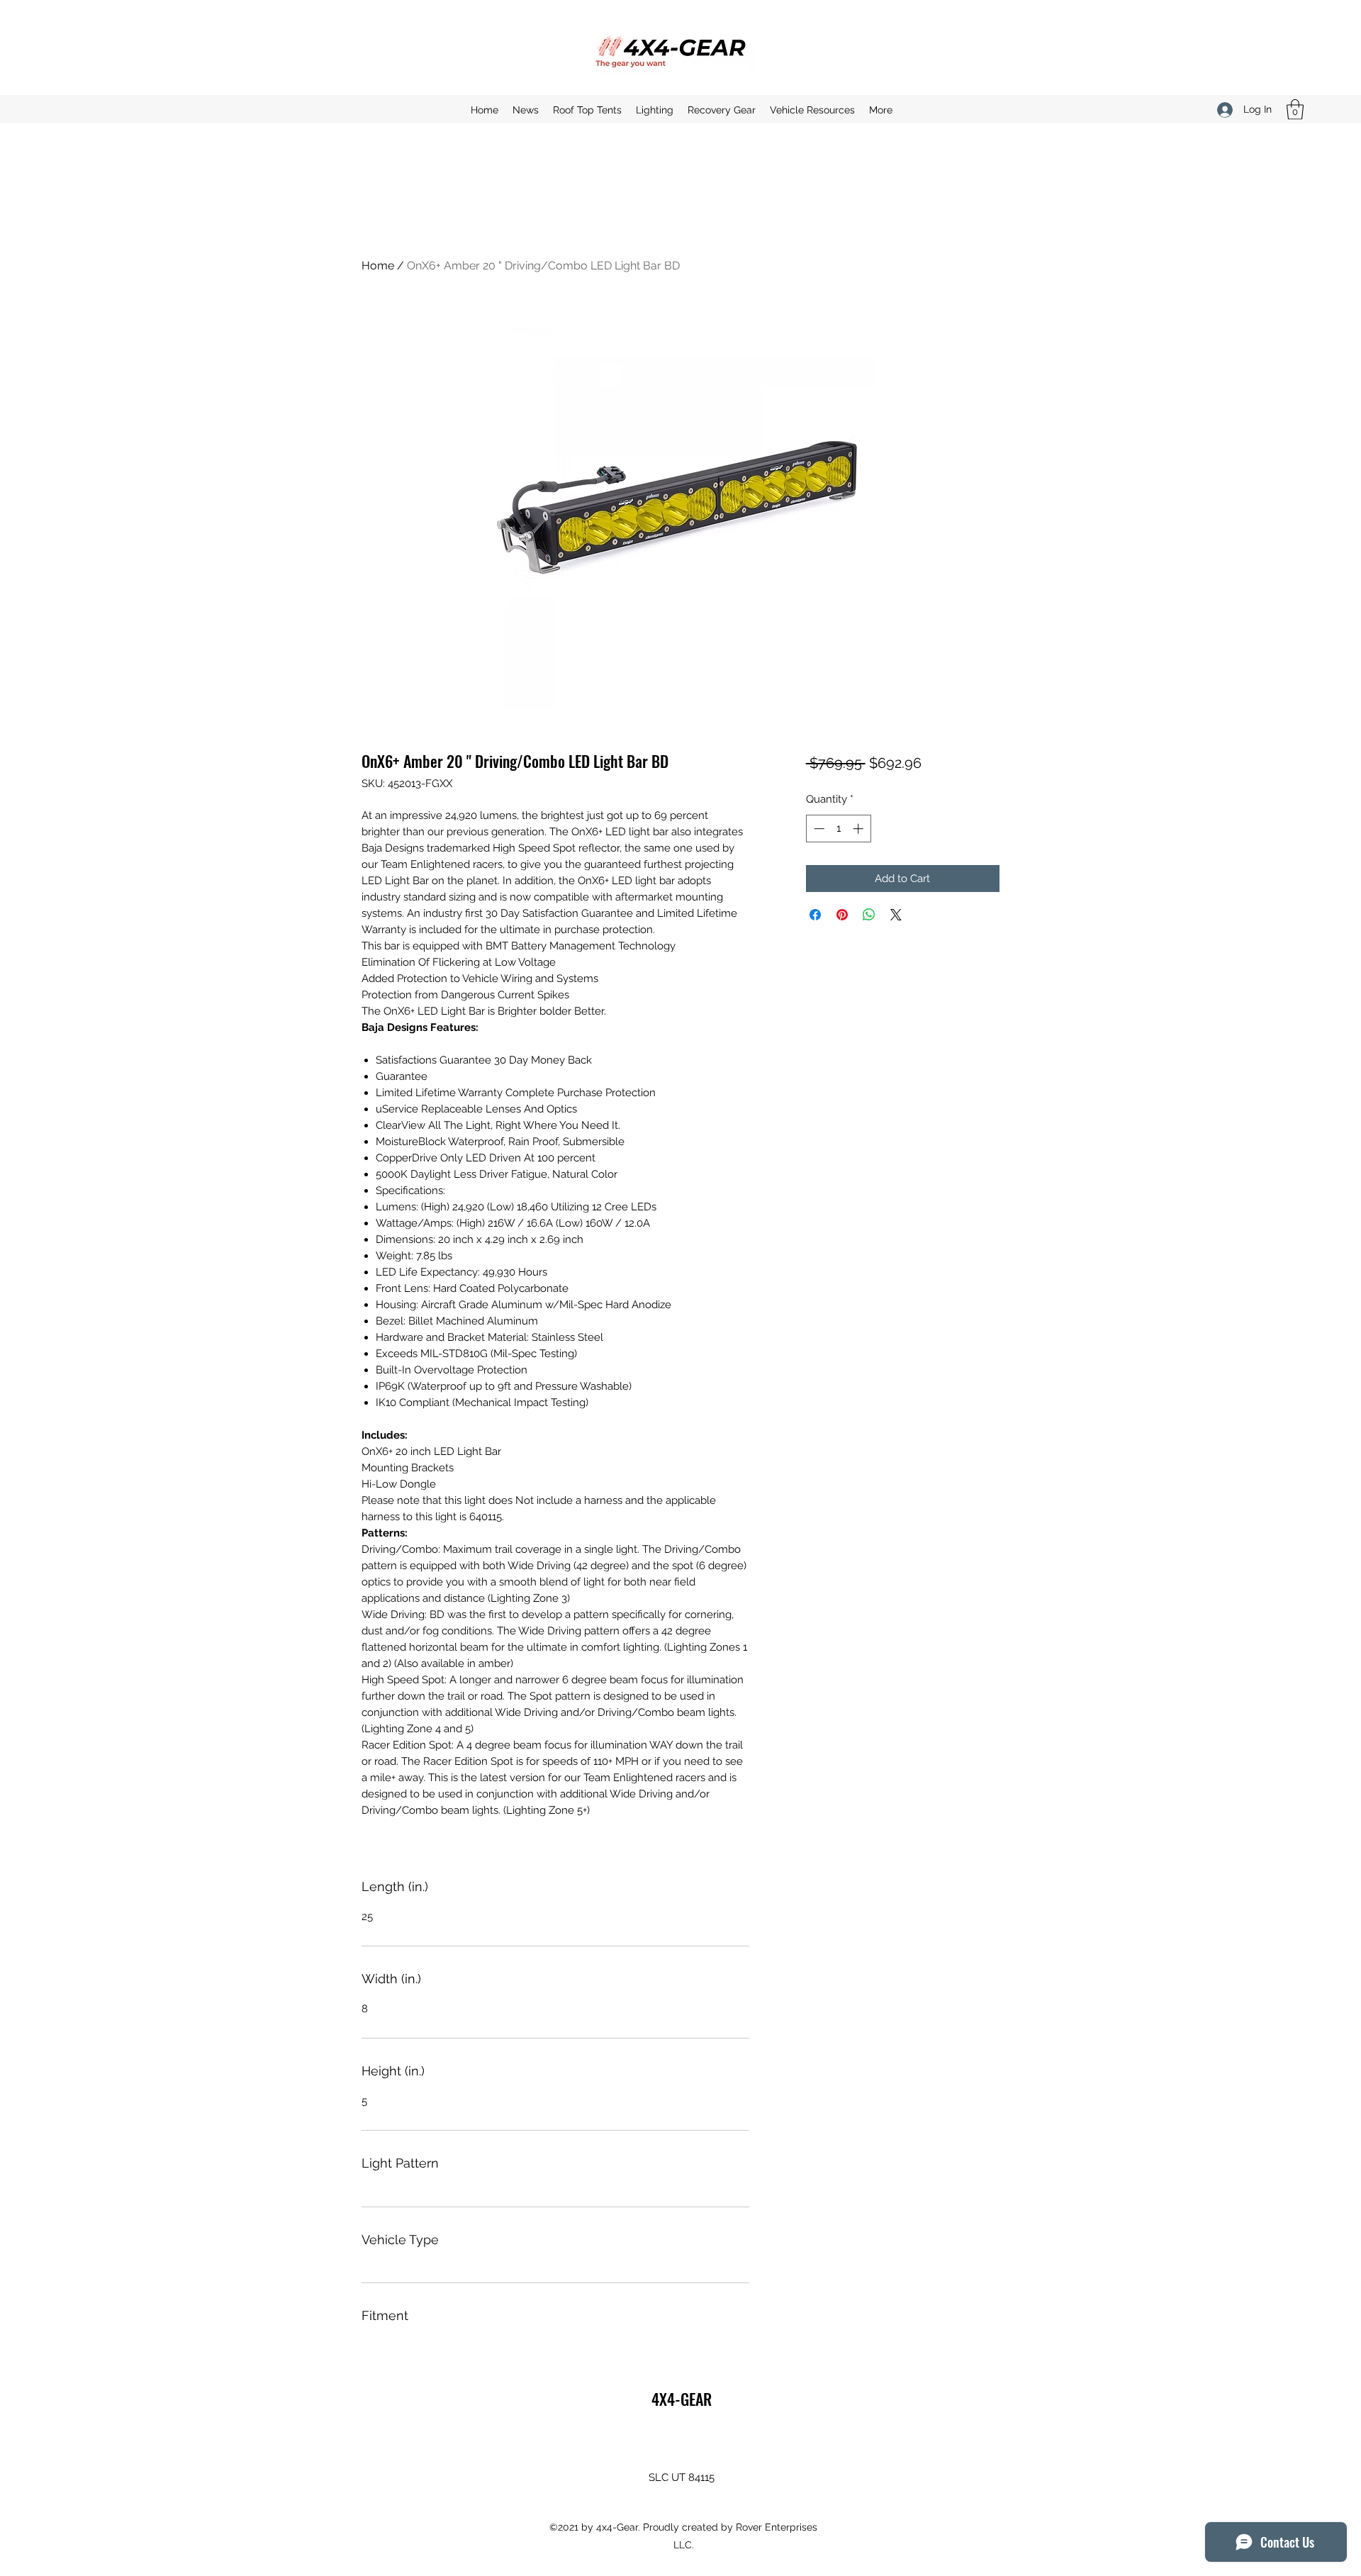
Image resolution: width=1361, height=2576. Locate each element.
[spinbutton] (838, 829)
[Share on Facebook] (815, 915)
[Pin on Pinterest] (842, 915)
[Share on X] (896, 915)
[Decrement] (818, 829)
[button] (1295, 110)
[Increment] (859, 829)
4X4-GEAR (682, 2399)
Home (378, 266)
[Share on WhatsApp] (869, 915)
